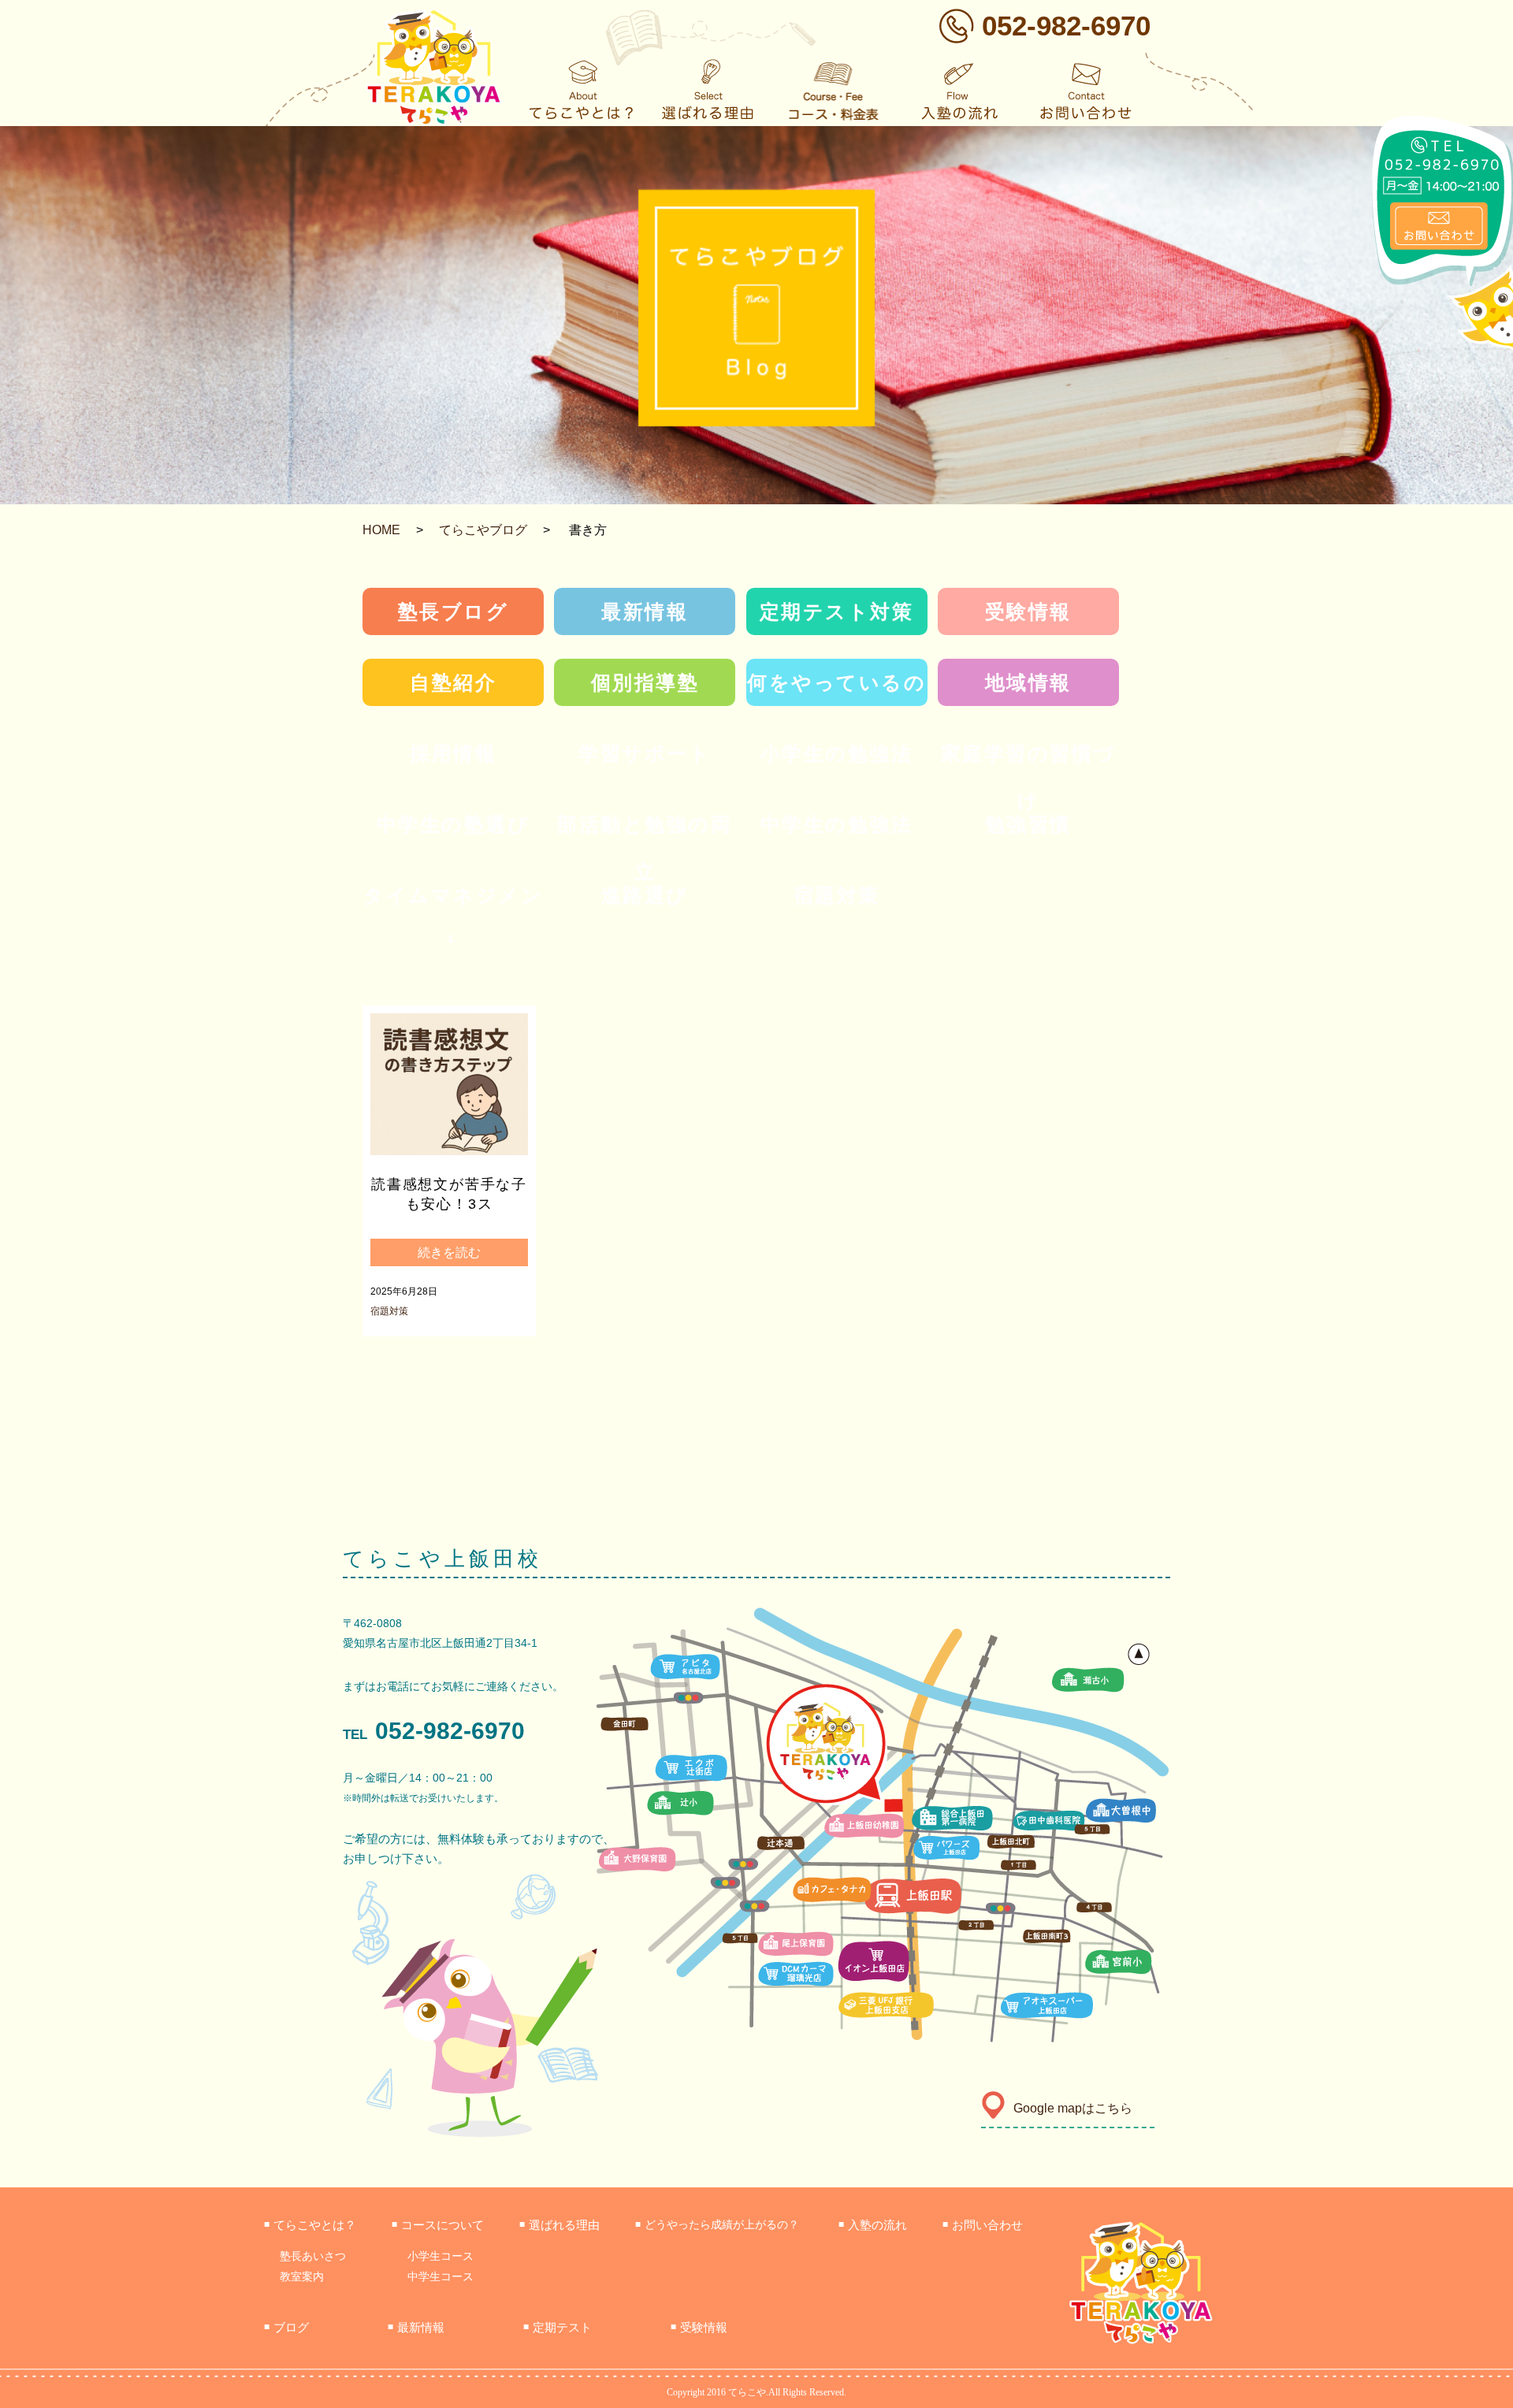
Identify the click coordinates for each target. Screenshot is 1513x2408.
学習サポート (645, 753)
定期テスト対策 (837, 611)
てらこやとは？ (310, 2225)
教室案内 (302, 2276)
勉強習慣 (1028, 824)
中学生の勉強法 (837, 824)
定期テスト (558, 2327)
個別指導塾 (645, 682)
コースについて (438, 2225)
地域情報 (1028, 682)
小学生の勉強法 (837, 753)
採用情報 (453, 753)
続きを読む (449, 1252)
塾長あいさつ (313, 2256)
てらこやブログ (483, 530)
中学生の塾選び (454, 824)
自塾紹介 (453, 682)
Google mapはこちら (1073, 2108)
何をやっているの (836, 682)
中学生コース (441, 2276)
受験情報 (1028, 611)
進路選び (645, 895)
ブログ (286, 2327)
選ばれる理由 (559, 2225)
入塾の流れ (873, 2225)
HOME (381, 530)
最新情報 (645, 611)
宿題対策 (837, 895)
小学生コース (441, 2256)
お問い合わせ (983, 2225)
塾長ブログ (454, 611)
